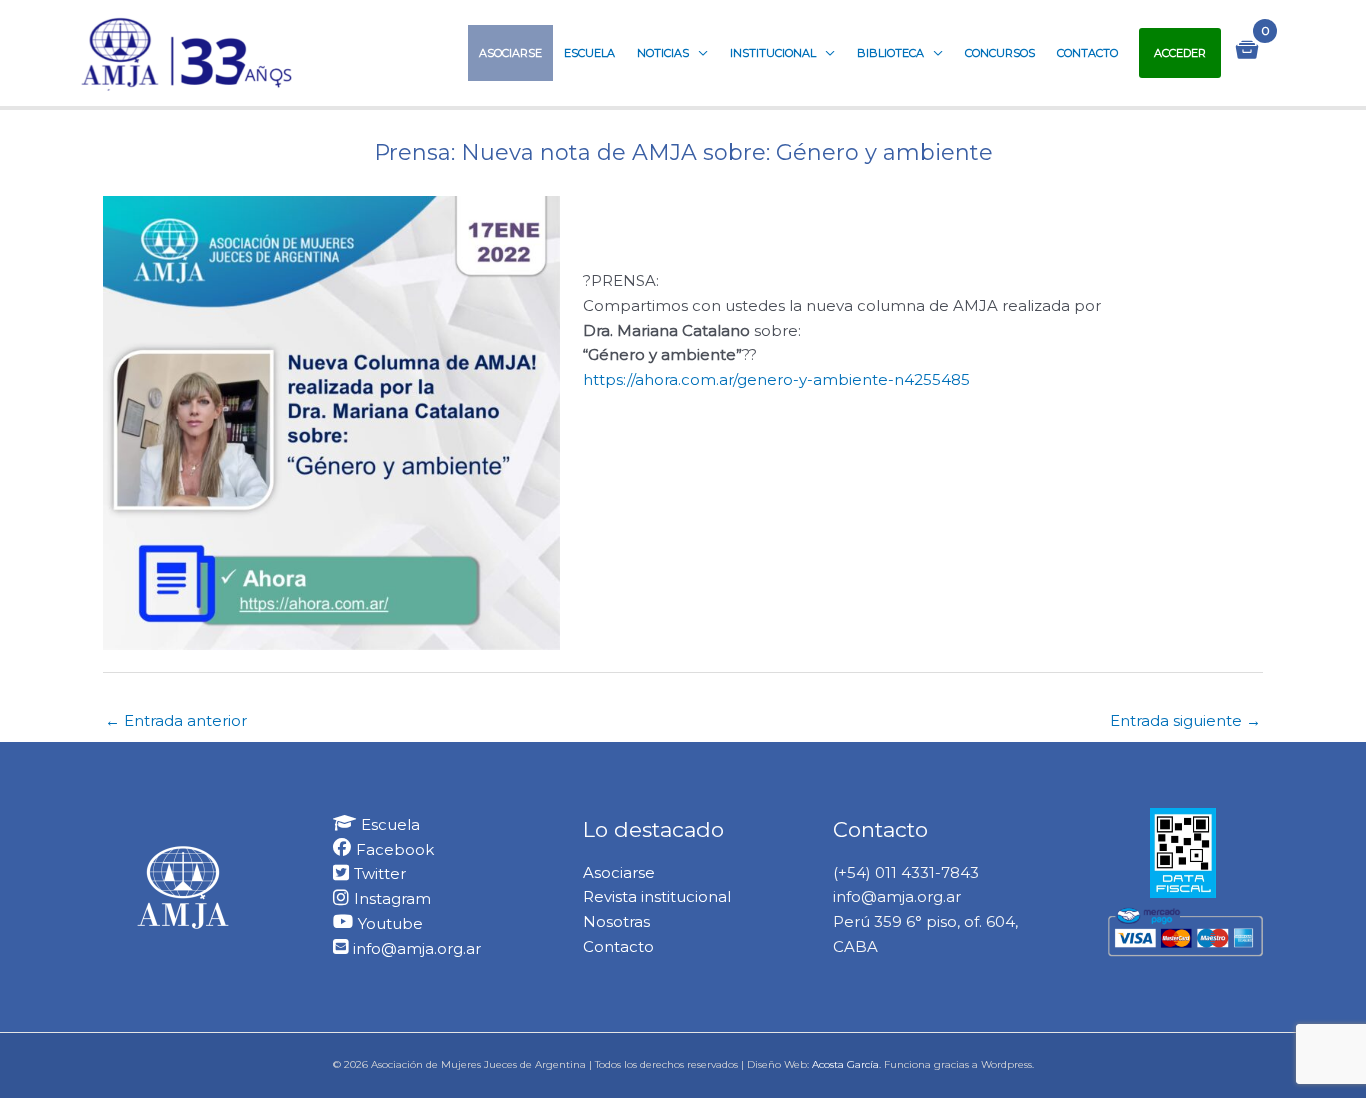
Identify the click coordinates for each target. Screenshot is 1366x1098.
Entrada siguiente (1185, 720)
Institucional (773, 53)
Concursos (1000, 53)
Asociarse (510, 53)
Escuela (589, 53)
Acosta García (845, 1064)
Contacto (1087, 53)
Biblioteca (890, 53)
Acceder (1180, 53)
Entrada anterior (176, 720)
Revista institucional (657, 896)
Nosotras (616, 921)
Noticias (663, 53)
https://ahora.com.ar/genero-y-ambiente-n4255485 (776, 379)
